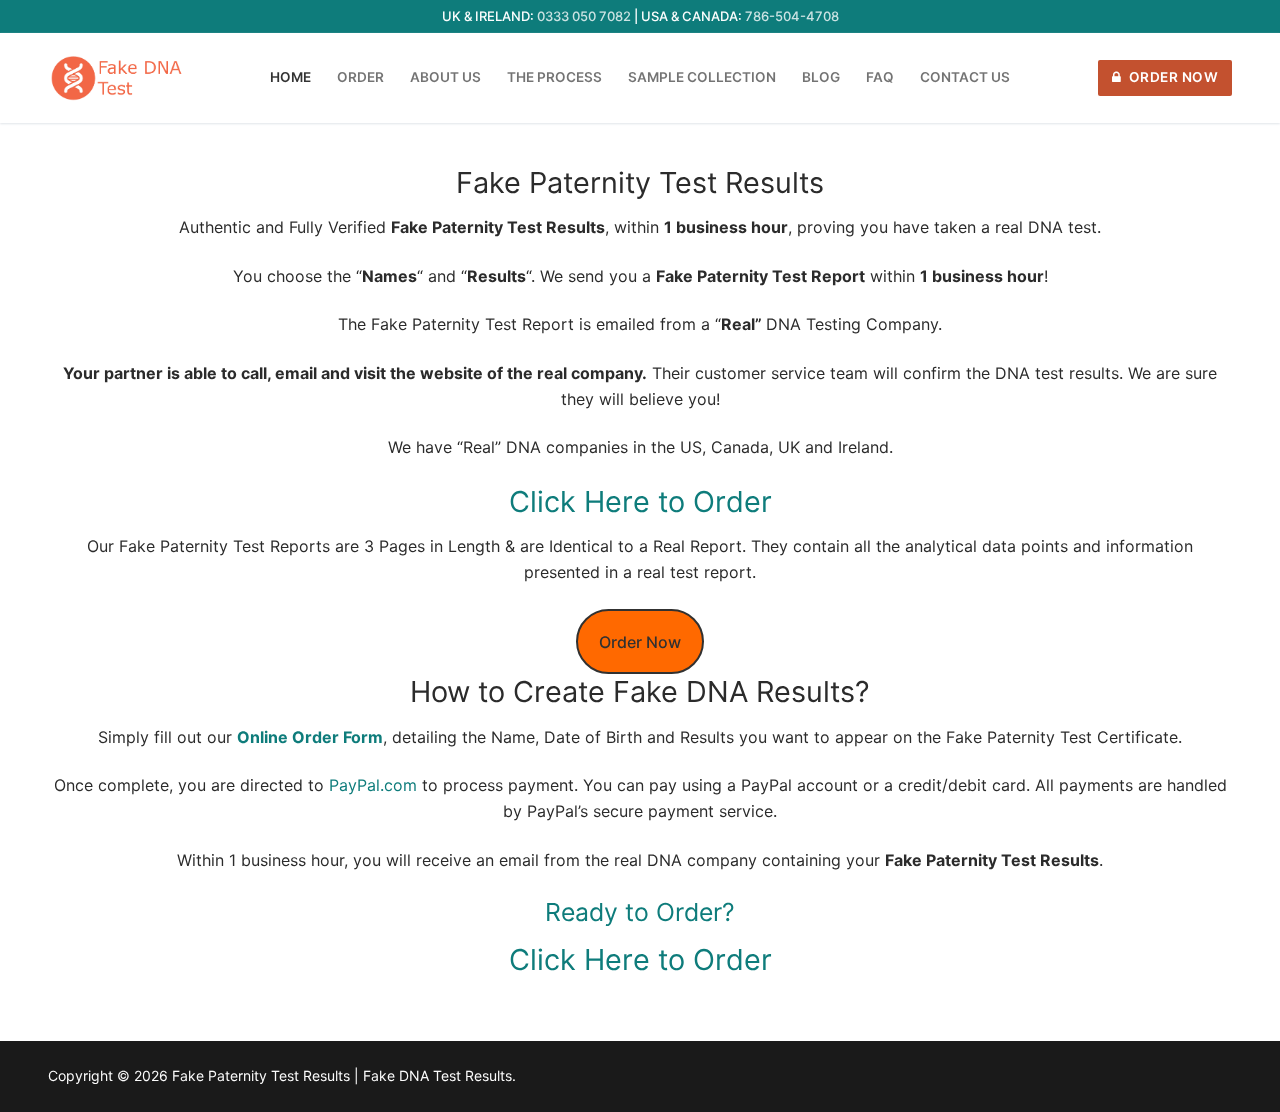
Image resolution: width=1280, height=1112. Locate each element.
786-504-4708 (792, 16)
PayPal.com (373, 785)
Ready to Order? (640, 912)
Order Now (1171, 77)
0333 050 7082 (584, 16)
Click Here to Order (640, 501)
